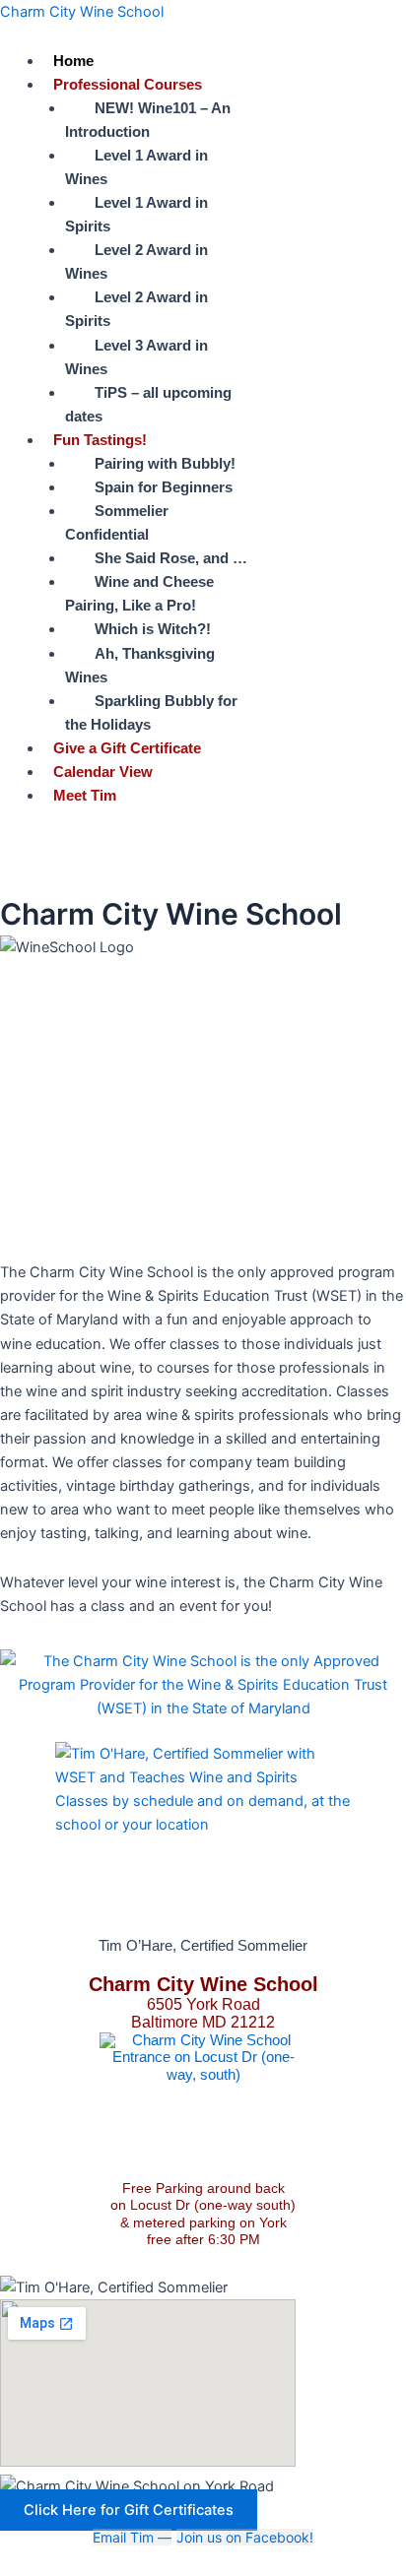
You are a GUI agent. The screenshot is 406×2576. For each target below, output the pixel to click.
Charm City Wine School (82, 12)
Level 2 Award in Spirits (136, 309)
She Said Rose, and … (171, 558)
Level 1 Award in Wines (136, 167)
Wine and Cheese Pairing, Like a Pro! (139, 594)
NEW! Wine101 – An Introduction (148, 120)
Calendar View (103, 772)
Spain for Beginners (164, 487)
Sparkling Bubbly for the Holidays (151, 713)
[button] (225, 85)
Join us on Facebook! (245, 2537)
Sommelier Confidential (117, 523)
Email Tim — (132, 2537)
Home (73, 61)
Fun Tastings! (100, 440)
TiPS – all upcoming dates (148, 405)
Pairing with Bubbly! (165, 464)
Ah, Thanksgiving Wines (140, 666)
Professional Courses (128, 85)
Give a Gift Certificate (127, 748)
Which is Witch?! (153, 629)
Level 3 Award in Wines (136, 357)
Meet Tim (85, 796)
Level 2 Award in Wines (136, 262)
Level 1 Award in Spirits (136, 215)
